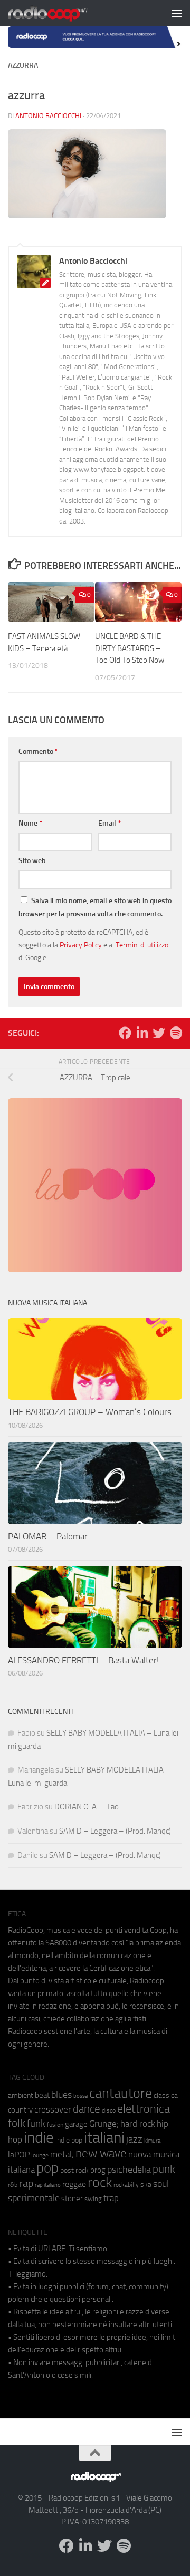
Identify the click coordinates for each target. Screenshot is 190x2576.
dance (87, 2109)
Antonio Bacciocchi (48, 116)
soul (161, 2184)
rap (26, 2183)
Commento (38, 752)
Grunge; (104, 2124)
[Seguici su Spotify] (176, 1033)
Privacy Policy (81, 945)
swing (93, 2199)
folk (17, 2123)
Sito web (32, 861)
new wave (101, 2153)
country (20, 2110)
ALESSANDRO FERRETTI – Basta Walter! (83, 1660)
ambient (21, 2095)
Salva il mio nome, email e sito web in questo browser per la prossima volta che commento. (95, 907)
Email (110, 823)
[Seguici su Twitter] (159, 1033)
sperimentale (34, 2198)
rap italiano (48, 2185)
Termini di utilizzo (142, 945)
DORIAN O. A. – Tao (87, 1807)
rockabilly (126, 2185)
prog (98, 2170)
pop (47, 2168)
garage (76, 2124)
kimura (152, 2141)
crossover (53, 2109)
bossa (80, 2096)
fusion (55, 2124)
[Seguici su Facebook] (125, 1033)
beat (42, 2095)
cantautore (121, 2093)
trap (111, 2198)
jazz (134, 2139)
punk (164, 2169)
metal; (62, 2154)
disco (109, 2110)
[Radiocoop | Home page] (61, 13)
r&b (13, 2185)
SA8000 (58, 1943)
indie (39, 2137)
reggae (74, 2184)
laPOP (19, 2155)
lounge (40, 2155)
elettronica (144, 2109)
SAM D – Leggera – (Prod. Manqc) (115, 1831)
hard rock (138, 2124)
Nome (30, 823)
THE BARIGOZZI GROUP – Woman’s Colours (90, 1412)
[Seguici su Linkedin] (142, 1033)
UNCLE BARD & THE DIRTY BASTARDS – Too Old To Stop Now (130, 648)
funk (36, 2124)
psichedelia (129, 2170)
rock (100, 2182)
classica (166, 2095)
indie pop (69, 2140)
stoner (72, 2199)
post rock (74, 2170)
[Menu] (177, 13)
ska (146, 2185)
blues (61, 2095)
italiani (104, 2138)
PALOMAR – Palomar (48, 1536)
